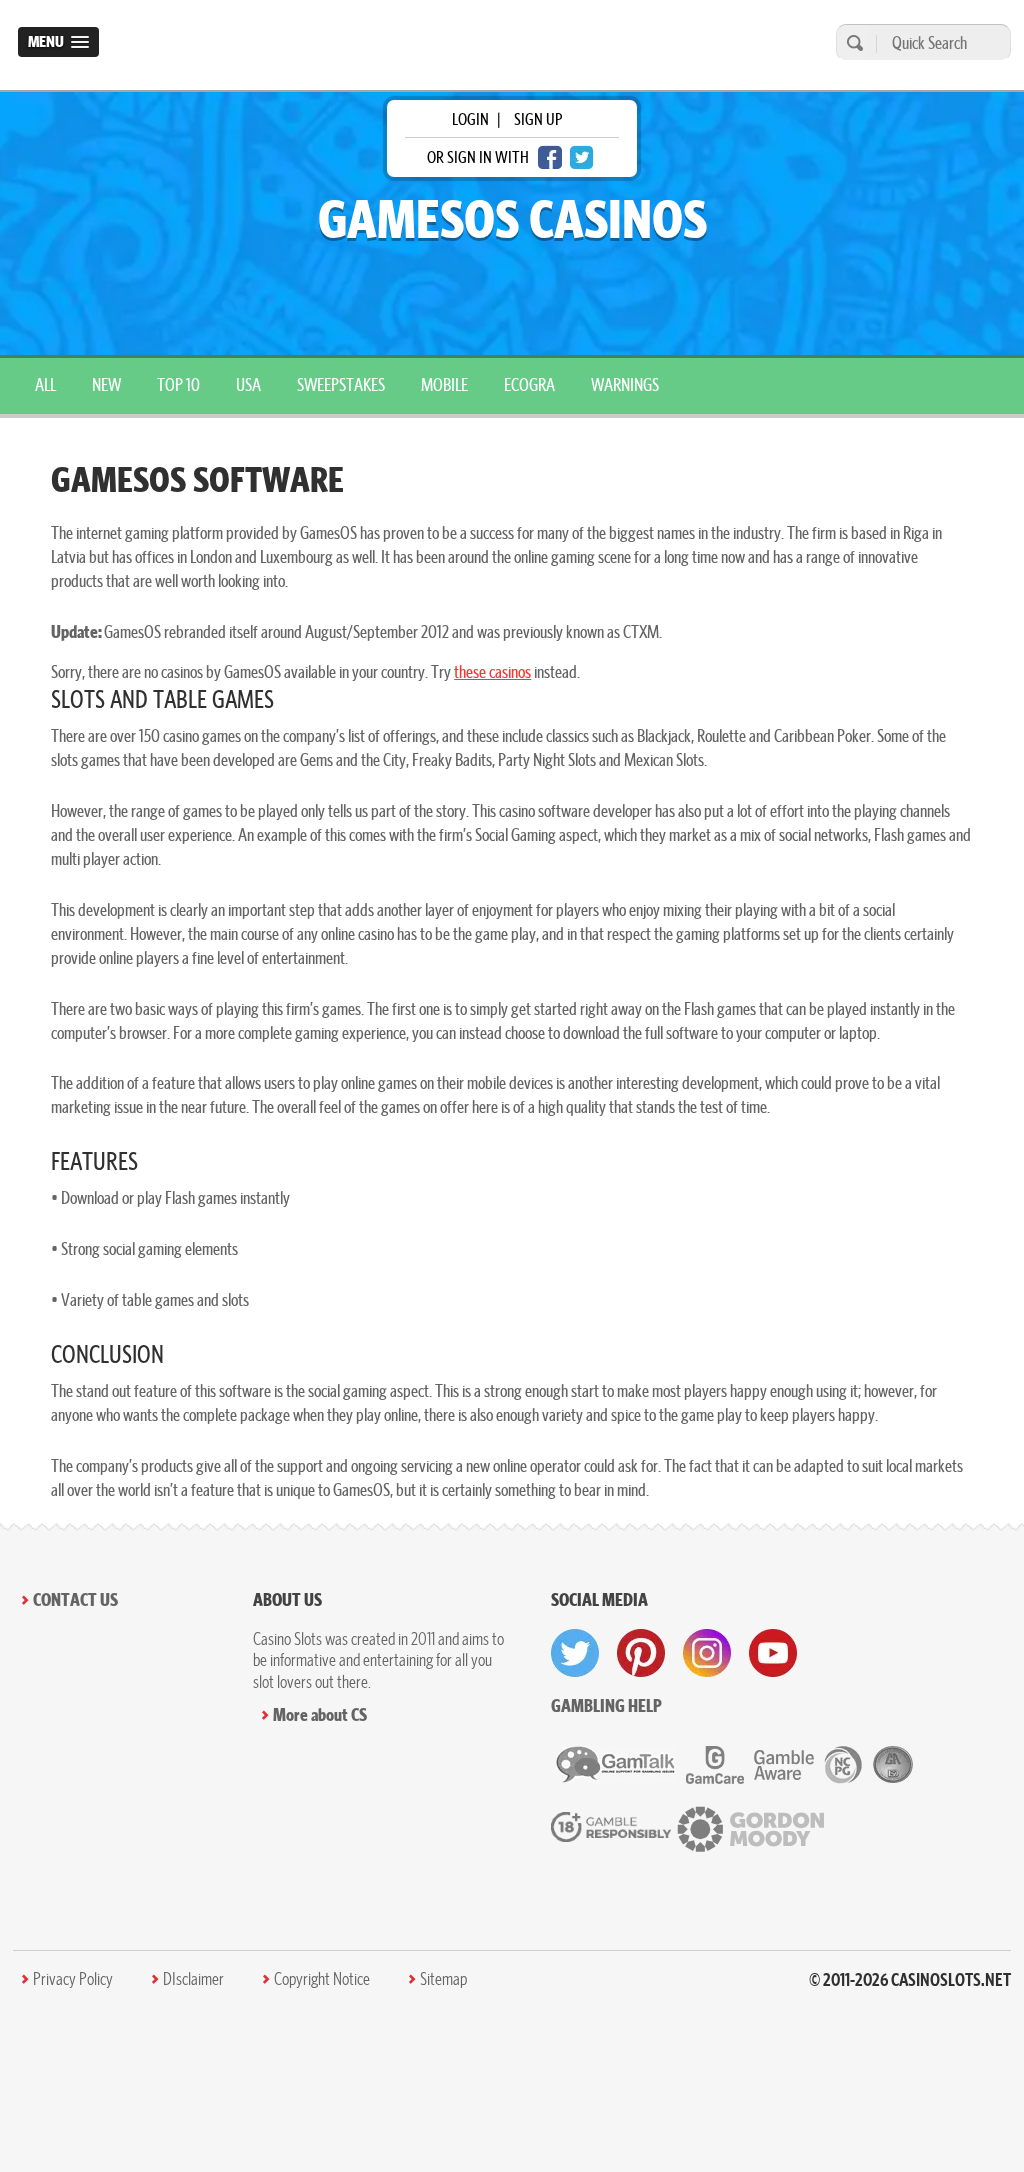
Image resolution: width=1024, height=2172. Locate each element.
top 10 (178, 384)
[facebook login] (550, 157)
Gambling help (606, 1705)
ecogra (529, 384)
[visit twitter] (575, 1653)
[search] (852, 42)
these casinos (492, 671)
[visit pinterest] (641, 1653)
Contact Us (75, 1599)
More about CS (320, 1714)
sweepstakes (341, 384)
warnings (625, 384)
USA (248, 384)
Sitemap (443, 1979)
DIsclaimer (193, 1979)
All (45, 384)
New (106, 384)
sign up (538, 119)
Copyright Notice (322, 1979)
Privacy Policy (73, 1979)
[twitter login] (582, 157)
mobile (444, 384)
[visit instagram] (707, 1653)
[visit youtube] (773, 1653)
